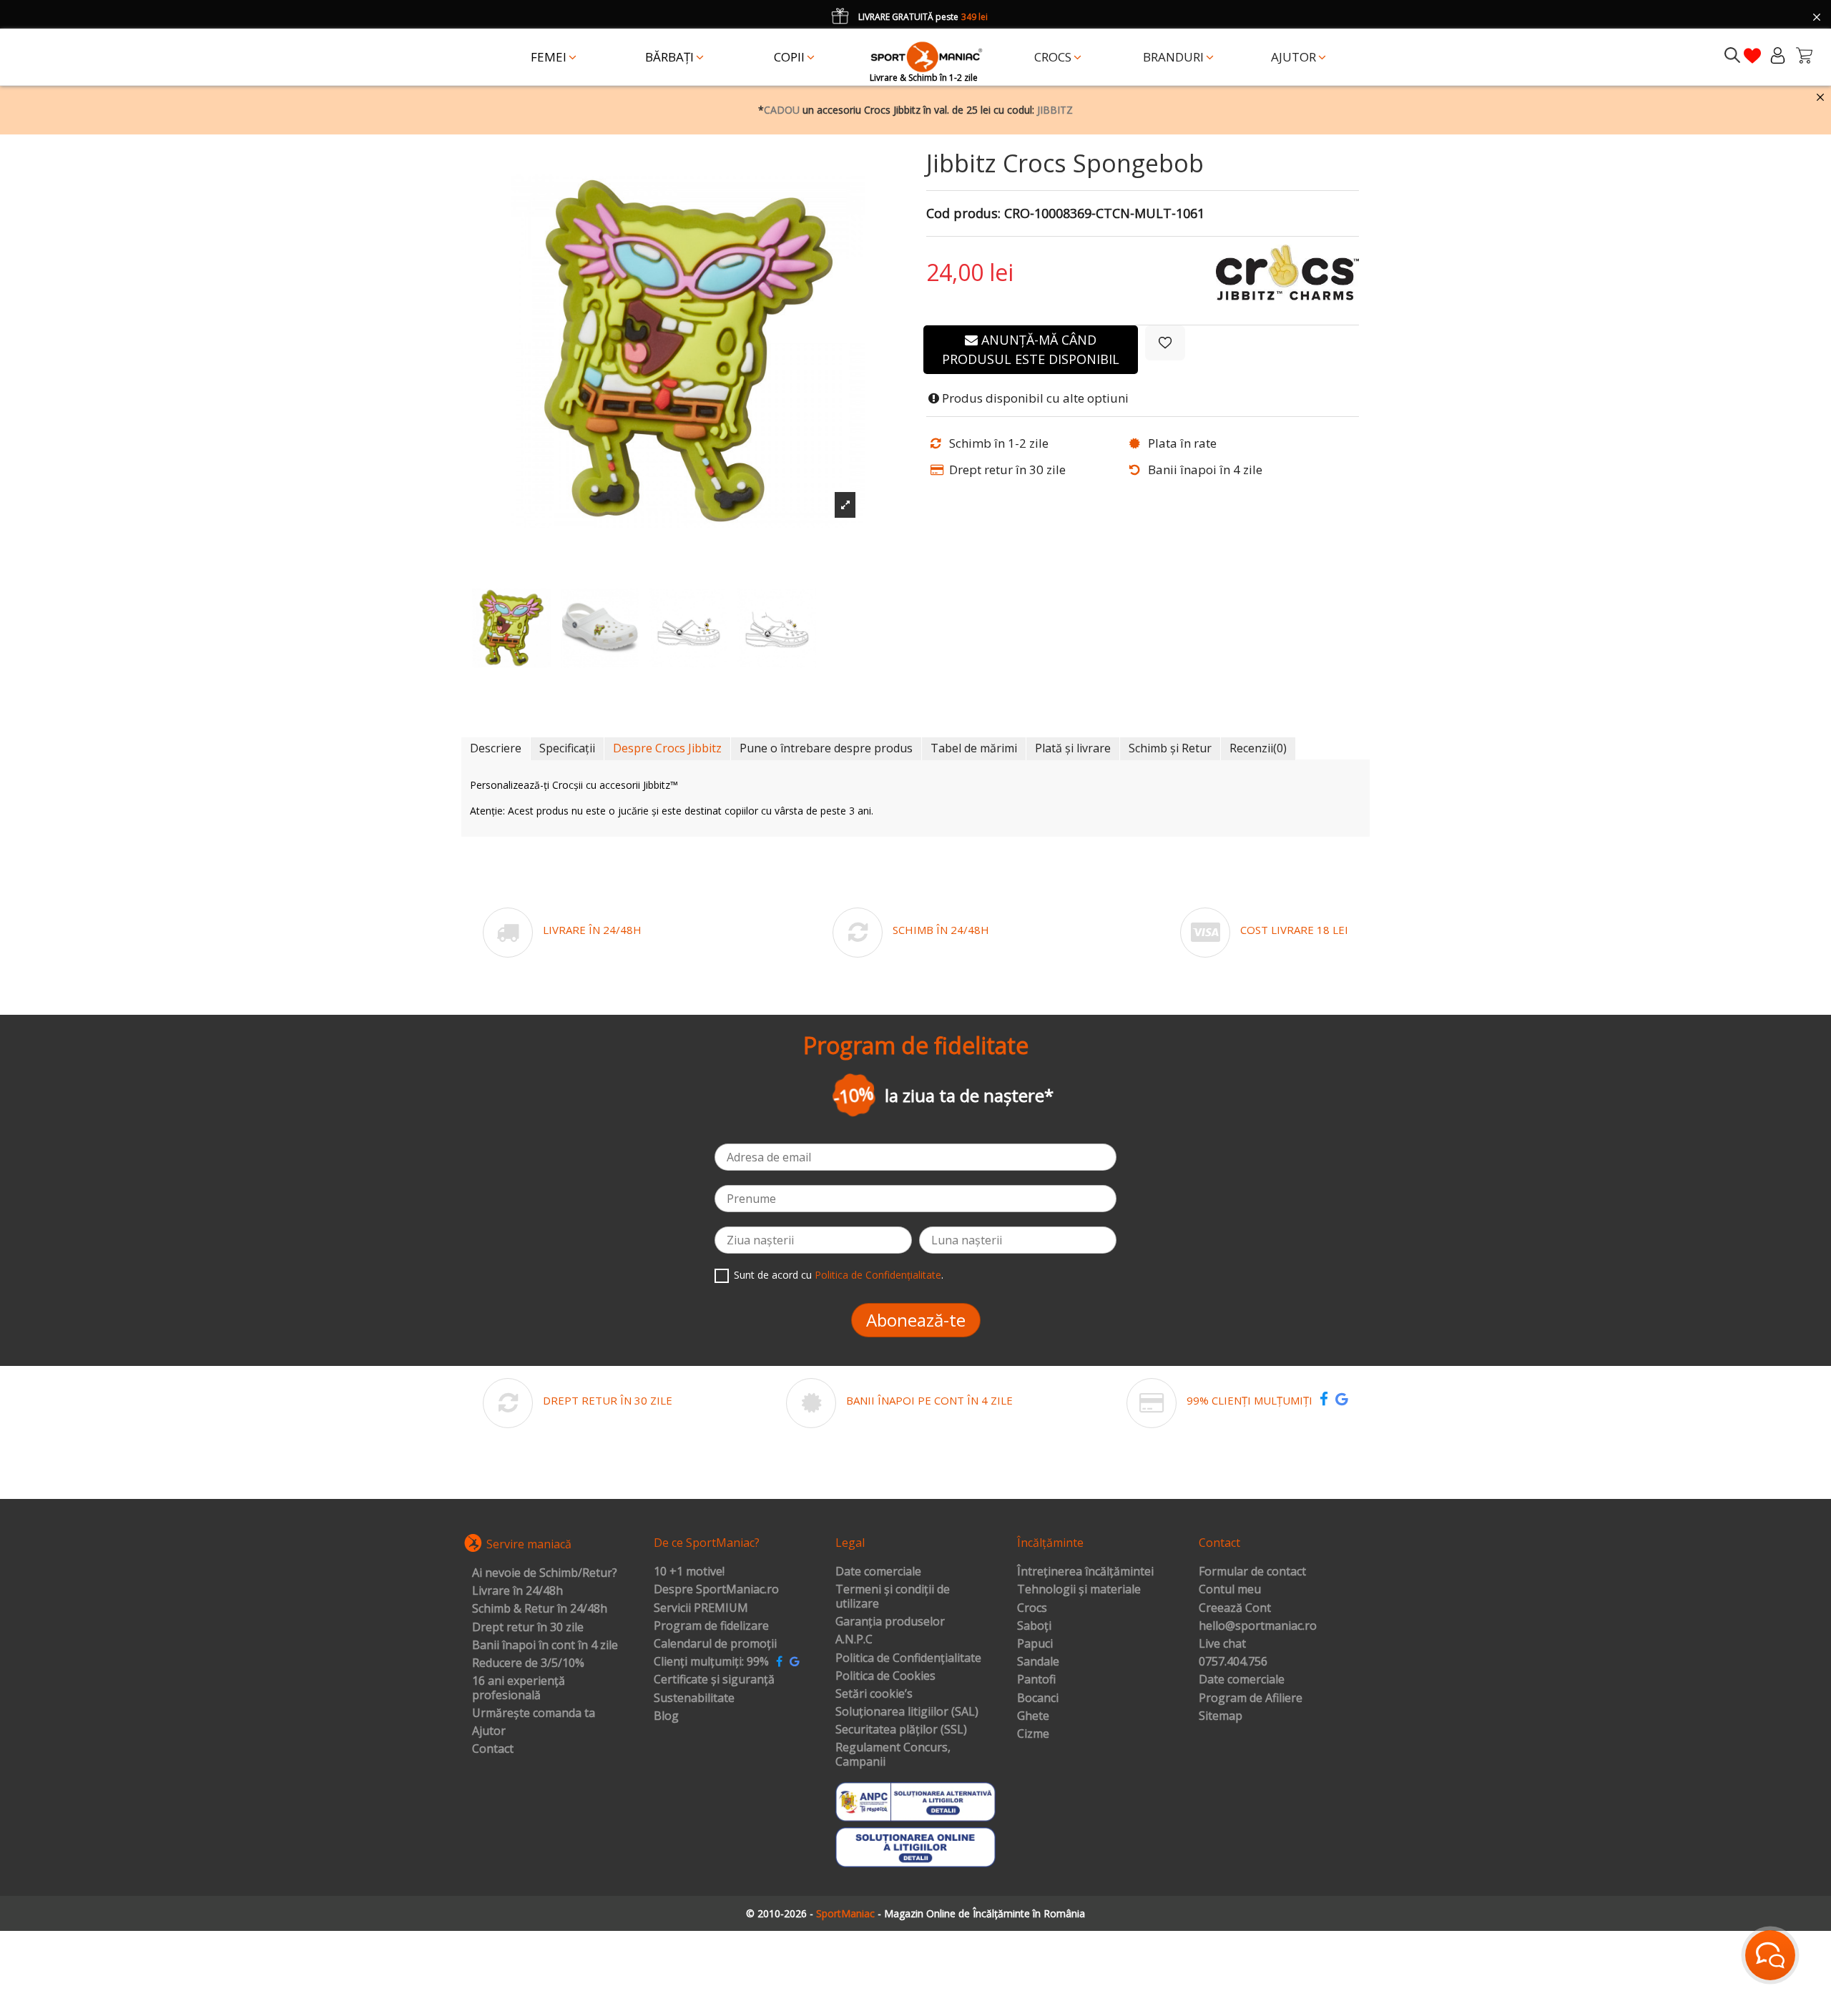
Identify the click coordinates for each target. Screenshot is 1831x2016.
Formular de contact (1252, 1572)
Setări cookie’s (874, 1694)
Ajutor (489, 1731)
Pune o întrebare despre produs (826, 748)
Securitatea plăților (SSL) (901, 1730)
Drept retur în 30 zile (528, 1628)
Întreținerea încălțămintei (1085, 1572)
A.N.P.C (854, 1640)
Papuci (1035, 1644)
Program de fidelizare (711, 1626)
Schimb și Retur (1170, 748)
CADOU (782, 110)
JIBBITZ (1055, 110)
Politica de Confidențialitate (878, 1275)
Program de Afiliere (1251, 1698)
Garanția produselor (890, 1622)
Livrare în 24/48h (517, 1591)
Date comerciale (878, 1572)
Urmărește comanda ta (534, 1713)
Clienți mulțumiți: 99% (711, 1662)
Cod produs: (963, 214)
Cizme (1033, 1734)
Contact (493, 1749)
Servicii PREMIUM (701, 1608)
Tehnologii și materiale (1079, 1590)
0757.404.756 (1233, 1662)
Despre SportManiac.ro (716, 1590)
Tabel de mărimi (974, 748)
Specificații (567, 748)
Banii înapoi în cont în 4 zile (545, 1646)
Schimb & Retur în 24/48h (540, 1609)
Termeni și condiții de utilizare (893, 1597)
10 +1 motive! (689, 1572)
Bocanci (1038, 1698)
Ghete (1033, 1716)
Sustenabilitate (694, 1698)
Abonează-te (916, 1320)
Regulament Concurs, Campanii (893, 1755)
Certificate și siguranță (714, 1680)
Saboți (1034, 1626)
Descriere (496, 748)
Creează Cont (1235, 1608)
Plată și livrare (1073, 748)
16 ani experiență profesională (519, 1688)
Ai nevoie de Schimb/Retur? (545, 1573)
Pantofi (1036, 1680)
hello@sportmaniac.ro (1258, 1626)
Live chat (1222, 1644)
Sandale (1038, 1662)
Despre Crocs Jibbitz (667, 748)
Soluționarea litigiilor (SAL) (907, 1712)
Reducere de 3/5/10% (528, 1663)
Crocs (1032, 1608)
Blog (666, 1716)
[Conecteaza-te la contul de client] (1778, 55)
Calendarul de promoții (715, 1644)
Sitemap (1221, 1716)
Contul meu (1230, 1590)
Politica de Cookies (885, 1676)
